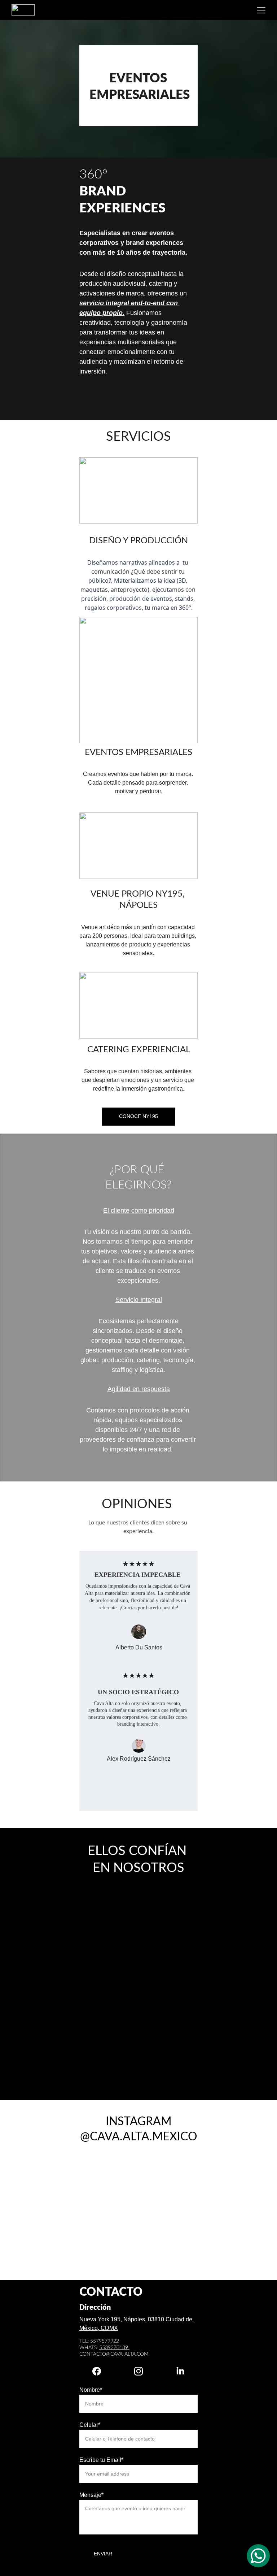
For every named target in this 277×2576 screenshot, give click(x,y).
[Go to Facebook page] (100, 2371)
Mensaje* (91, 2495)
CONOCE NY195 (138, 1116)
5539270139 (114, 2348)
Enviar (103, 2554)
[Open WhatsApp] (258, 2556)
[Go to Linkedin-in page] (180, 2371)
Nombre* (91, 2390)
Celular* (90, 2425)
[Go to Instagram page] (142, 2371)
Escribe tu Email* (101, 2460)
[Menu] (261, 10)
